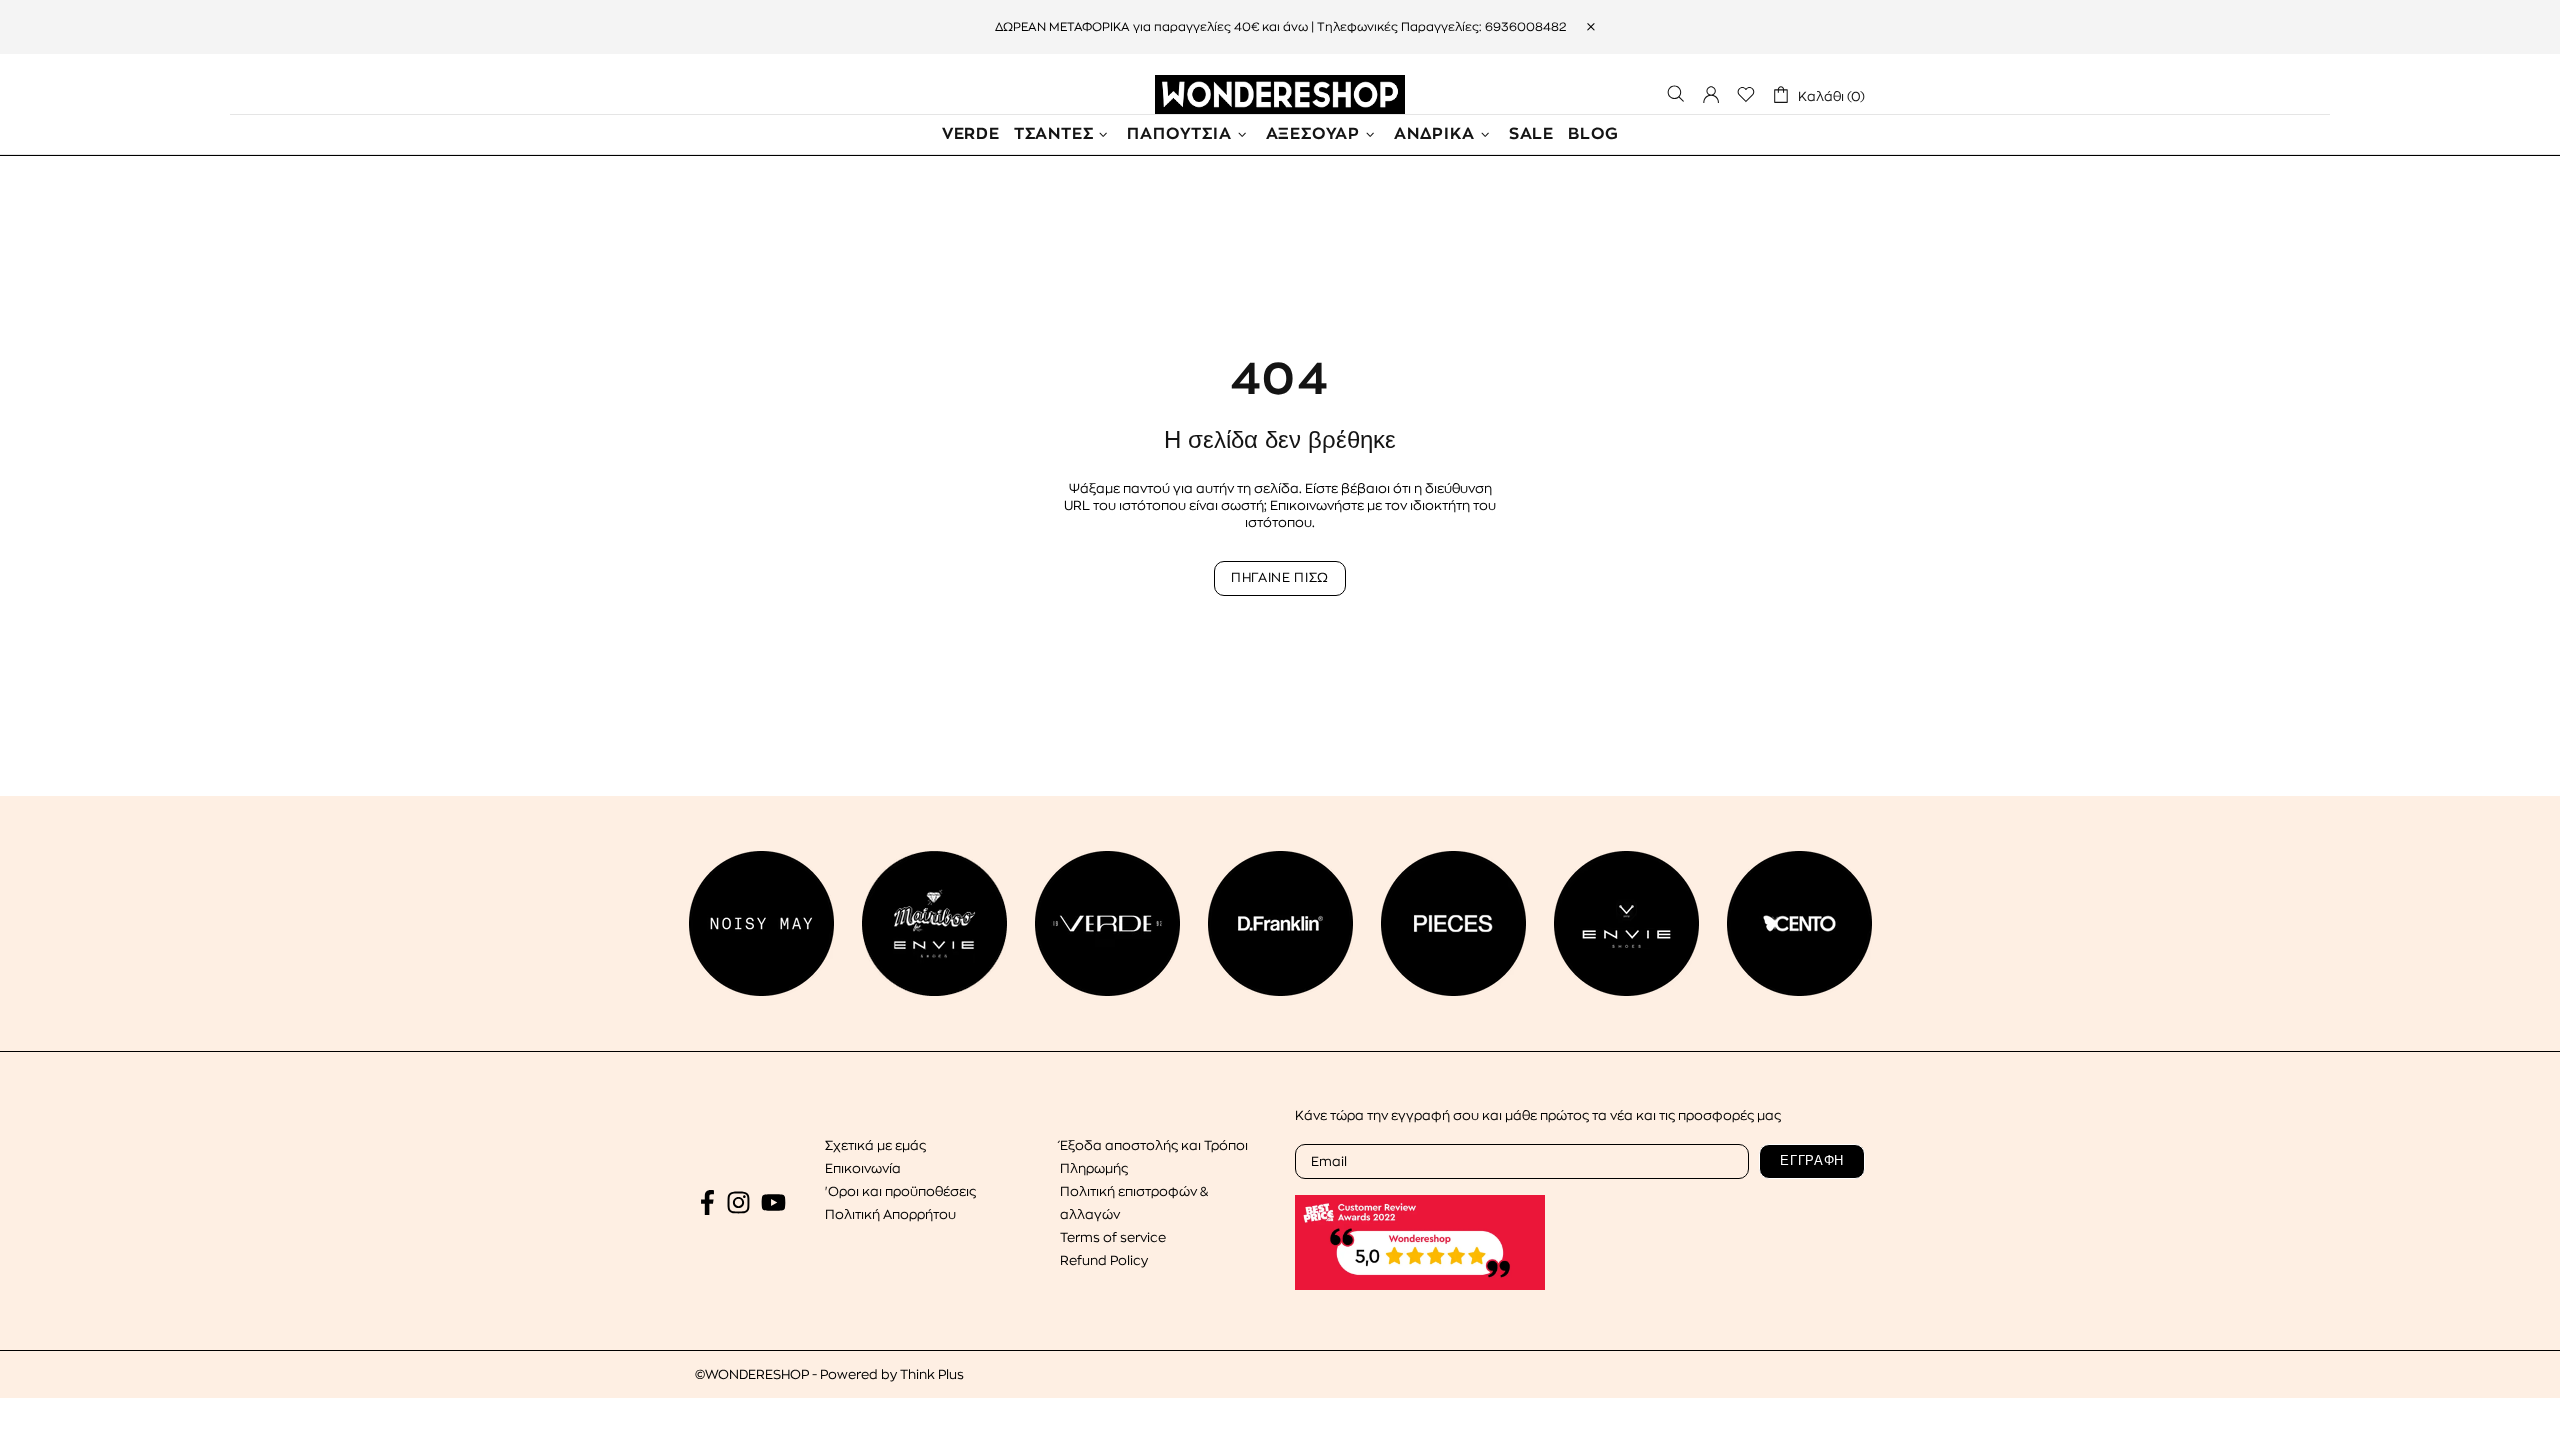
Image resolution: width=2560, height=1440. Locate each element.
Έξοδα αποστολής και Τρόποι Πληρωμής (1154, 1157)
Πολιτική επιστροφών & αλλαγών (1134, 1203)
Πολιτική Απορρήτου (890, 1214)
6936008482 (1525, 27)
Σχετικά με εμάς (875, 1145)
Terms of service (1113, 1237)
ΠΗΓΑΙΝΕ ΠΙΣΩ (1280, 577)
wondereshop (1280, 94)
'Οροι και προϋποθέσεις (900, 1191)
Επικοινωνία (863, 1168)
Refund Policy (1104, 1260)
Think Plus (932, 1374)
